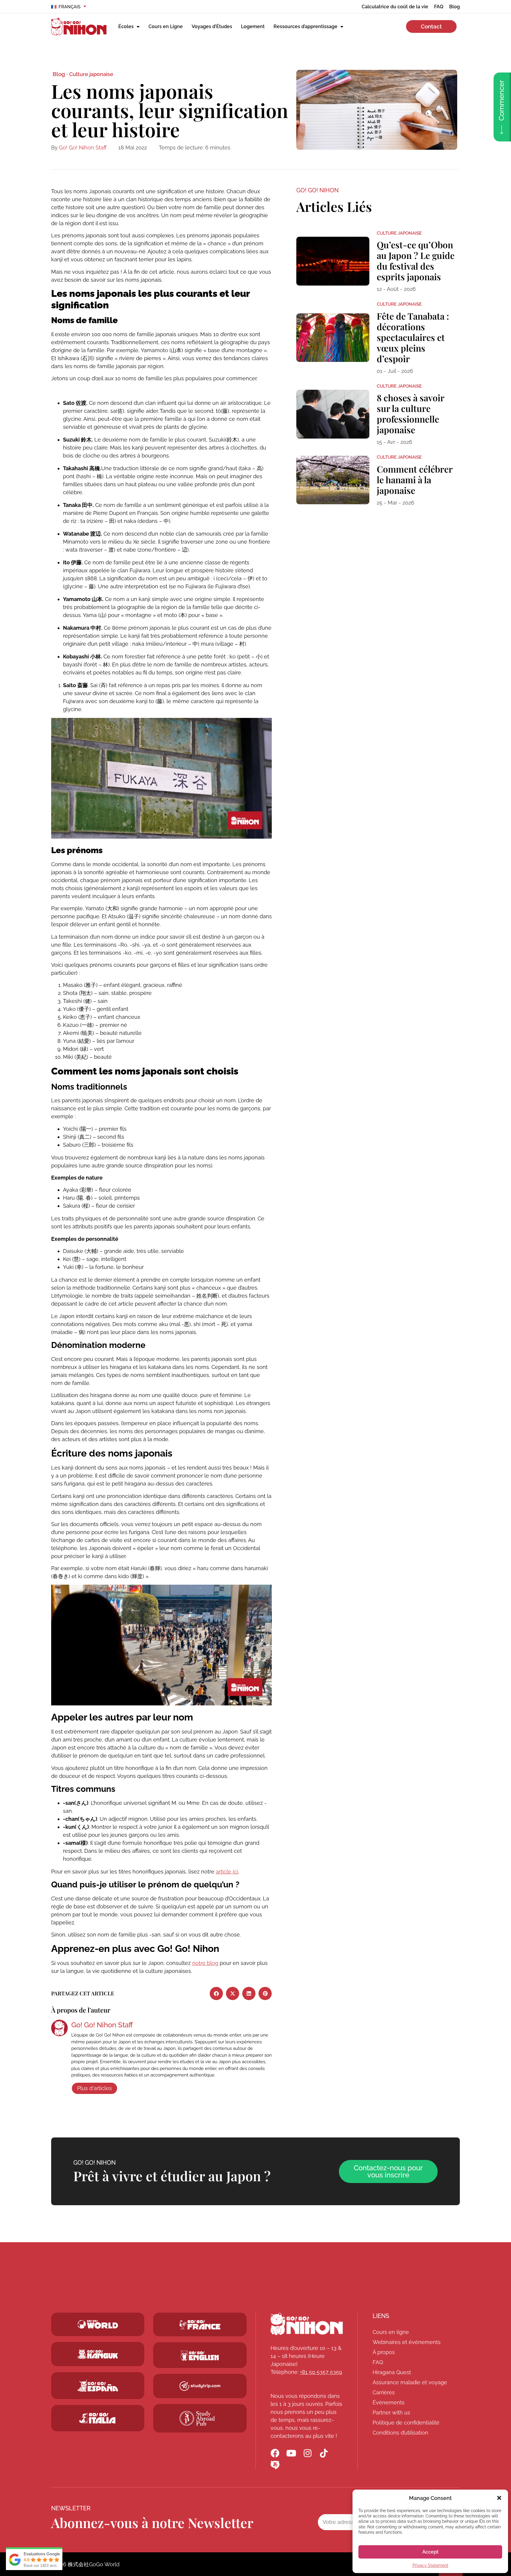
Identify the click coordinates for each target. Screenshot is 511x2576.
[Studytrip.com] (200, 2325)
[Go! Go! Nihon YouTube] (291, 2453)
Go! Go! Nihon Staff (83, 148)
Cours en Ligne (166, 26)
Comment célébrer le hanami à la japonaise (415, 480)
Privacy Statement (430, 2565)
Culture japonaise (91, 74)
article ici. (227, 1872)
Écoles (126, 26)
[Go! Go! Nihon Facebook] (275, 2453)
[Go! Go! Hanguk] (98, 2354)
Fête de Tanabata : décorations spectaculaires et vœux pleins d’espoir (413, 337)
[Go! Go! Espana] (98, 2386)
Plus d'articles (94, 2088)
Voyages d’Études (212, 26)
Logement (253, 26)
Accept (430, 2552)
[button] (499, 2498)
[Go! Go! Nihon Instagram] (308, 2453)
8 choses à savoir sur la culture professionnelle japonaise (410, 414)
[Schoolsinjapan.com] (200, 2356)
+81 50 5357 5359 (321, 2372)
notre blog (205, 1963)
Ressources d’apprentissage (305, 26)
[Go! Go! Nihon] (307, 2324)
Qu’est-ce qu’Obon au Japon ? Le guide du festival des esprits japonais (416, 261)
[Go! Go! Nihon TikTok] (324, 2453)
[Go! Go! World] (98, 2324)
